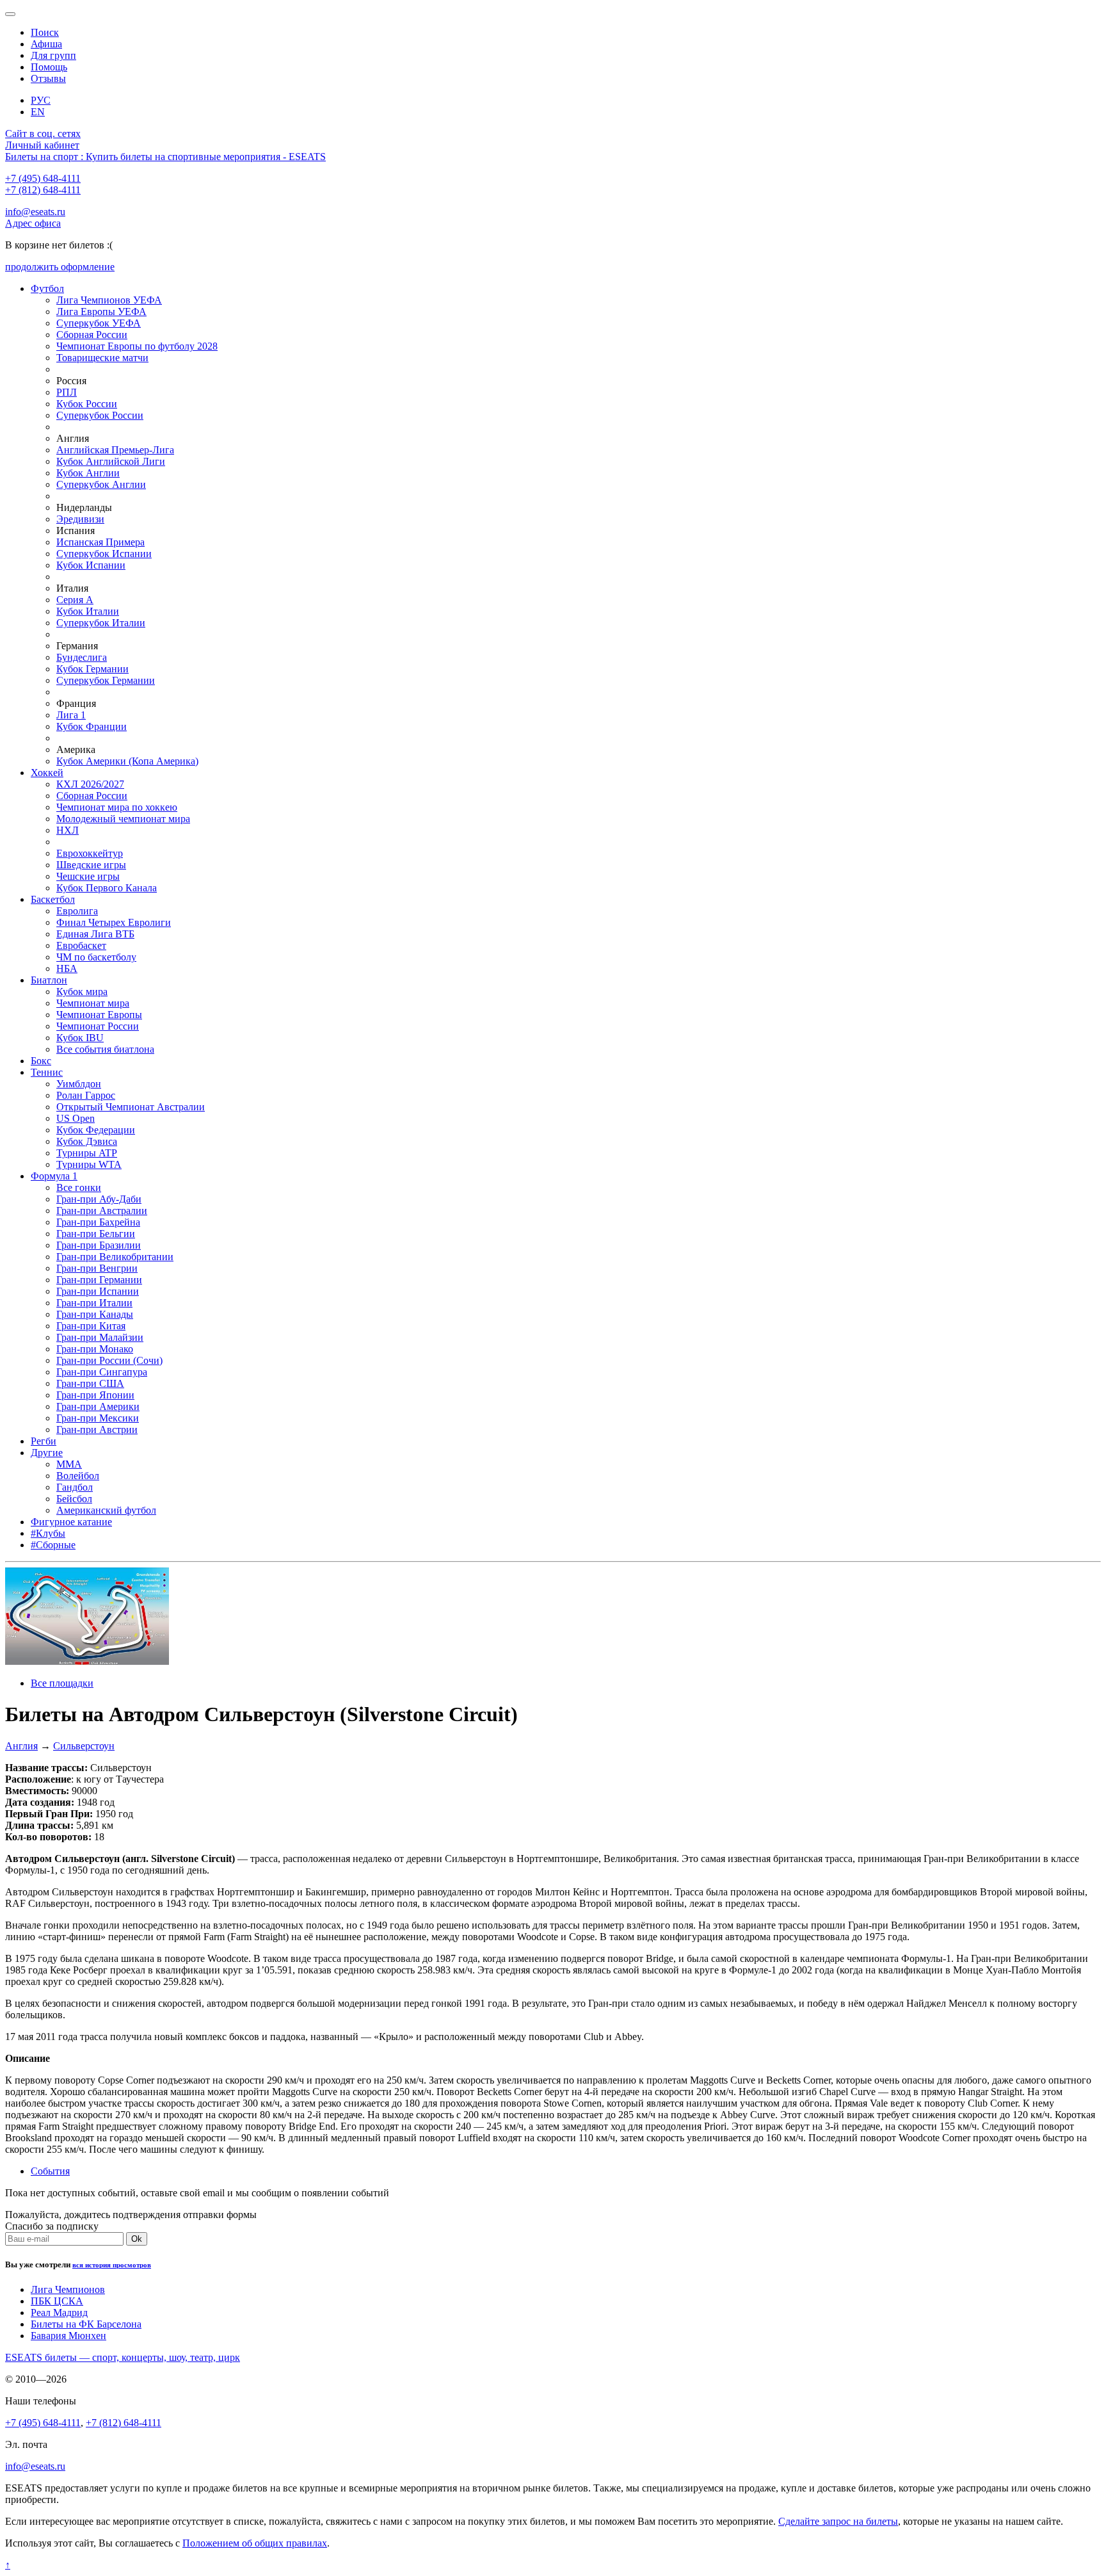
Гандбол (75, 1487)
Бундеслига (82, 657)
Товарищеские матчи (102, 358)
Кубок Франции (92, 726)
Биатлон (49, 980)
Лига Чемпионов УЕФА (109, 300)
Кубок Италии (88, 611)
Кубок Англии (88, 473)
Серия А (75, 600)
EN (38, 112)
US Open (76, 1118)
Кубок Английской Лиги (111, 461)
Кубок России (87, 404)
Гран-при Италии (94, 1303)
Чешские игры (88, 876)
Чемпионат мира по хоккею (117, 807)
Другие (47, 1453)
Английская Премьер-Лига (115, 450)
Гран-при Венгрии (97, 1268)
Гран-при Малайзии (100, 1337)
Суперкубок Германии (106, 680)
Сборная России (92, 335)
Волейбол (78, 1476)
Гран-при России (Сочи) (109, 1360)
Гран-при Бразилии (99, 1245)
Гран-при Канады (95, 1314)
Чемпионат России (98, 1026)
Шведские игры (91, 865)
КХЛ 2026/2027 (90, 784)
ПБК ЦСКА (57, 2301)
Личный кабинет (42, 145)
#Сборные (53, 1545)
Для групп (53, 55)
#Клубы (48, 1533)
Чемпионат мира (93, 1003)
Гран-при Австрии (97, 1430)
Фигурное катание (71, 1522)
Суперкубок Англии (101, 484)
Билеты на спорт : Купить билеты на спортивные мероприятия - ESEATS (165, 157)
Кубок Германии (92, 669)
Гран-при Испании (98, 1291)
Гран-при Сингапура (102, 1372)
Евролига (77, 911)
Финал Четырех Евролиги (114, 922)
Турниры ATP (87, 1153)
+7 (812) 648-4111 (43, 190)
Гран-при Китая (91, 1326)
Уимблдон (79, 1084)
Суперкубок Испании (104, 554)
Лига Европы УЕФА (101, 312)
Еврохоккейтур (90, 853)
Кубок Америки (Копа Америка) (127, 761)
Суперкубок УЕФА (99, 323)
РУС (41, 100)
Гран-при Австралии (102, 1211)
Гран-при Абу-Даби (99, 1199)
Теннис (47, 1072)
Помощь (49, 67)
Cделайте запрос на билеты (838, 2521)
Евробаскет (81, 945)
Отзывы (48, 78)
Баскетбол (53, 899)
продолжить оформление (60, 267)
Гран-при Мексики (98, 1418)
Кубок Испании (91, 565)
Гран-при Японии (95, 1395)
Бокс (41, 1061)
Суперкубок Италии (101, 623)
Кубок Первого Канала (107, 888)
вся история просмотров (112, 2265)
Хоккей (47, 773)
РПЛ (67, 392)
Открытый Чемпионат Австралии (131, 1107)
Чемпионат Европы (99, 1015)
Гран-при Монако (95, 1349)
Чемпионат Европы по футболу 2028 (137, 346)
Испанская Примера (100, 542)
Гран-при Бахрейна (98, 1222)
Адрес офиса (33, 223)
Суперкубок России (100, 415)
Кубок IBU (80, 1038)
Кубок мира (82, 992)
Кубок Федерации (96, 1130)
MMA (69, 1464)
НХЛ (68, 830)
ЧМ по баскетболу (96, 957)
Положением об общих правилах (255, 2543)
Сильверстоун (84, 1746)
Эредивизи (80, 519)
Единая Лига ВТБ (95, 934)
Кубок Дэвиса (87, 1141)
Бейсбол (74, 1499)
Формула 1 (54, 1176)
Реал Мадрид (59, 2313)
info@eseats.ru (35, 212)
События (50, 2171)
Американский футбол (106, 1510)
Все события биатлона (105, 1049)
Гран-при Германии (99, 1280)
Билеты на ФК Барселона (86, 2324)
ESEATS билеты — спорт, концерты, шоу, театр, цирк (123, 2357)
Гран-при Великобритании (115, 1257)
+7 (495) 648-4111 (43, 178)
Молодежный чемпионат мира (123, 819)
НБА (67, 968)
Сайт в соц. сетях (43, 134)
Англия (21, 1746)
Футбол (47, 288)
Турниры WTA (89, 1164)
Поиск (45, 32)
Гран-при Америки (98, 1406)
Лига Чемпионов (68, 2289)
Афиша (46, 44)
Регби (44, 1441)
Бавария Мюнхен (68, 2336)
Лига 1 (71, 715)
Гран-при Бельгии (96, 1234)
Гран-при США (90, 1383)
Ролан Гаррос (86, 1095)
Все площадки (62, 1683)
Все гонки (79, 1187)
